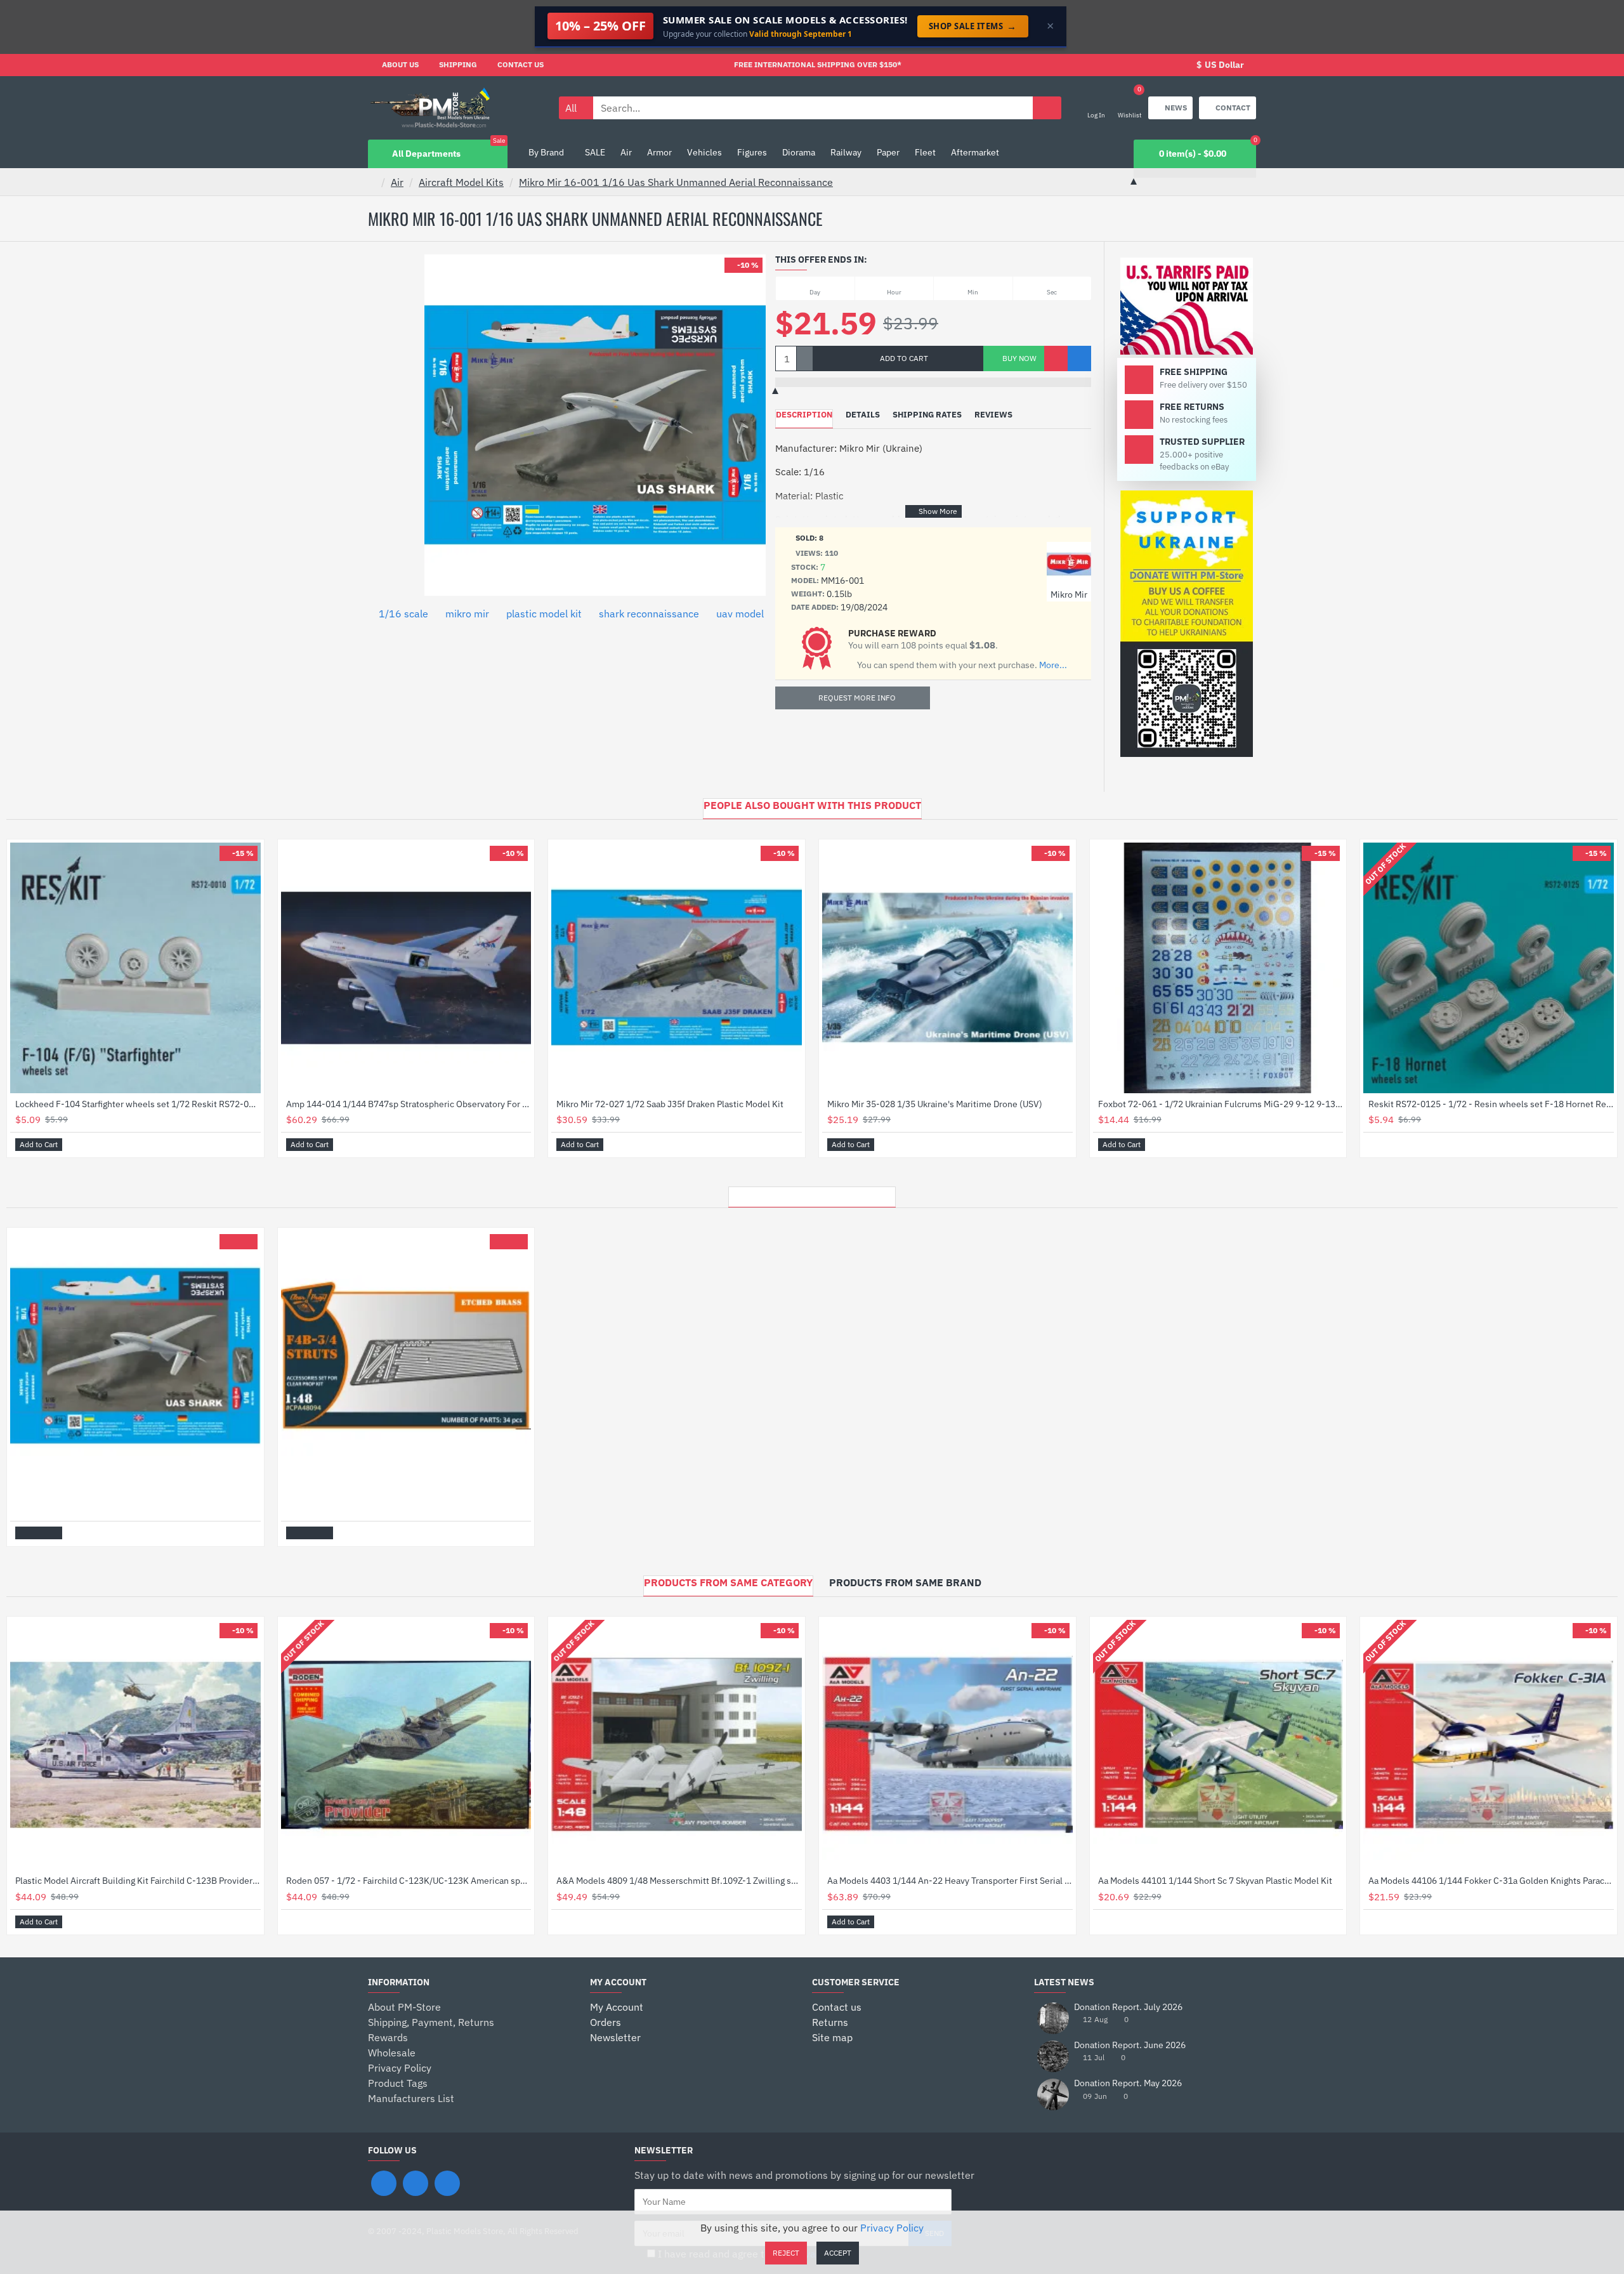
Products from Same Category (728, 1582)
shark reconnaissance (649, 614)
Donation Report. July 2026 (1128, 2007)
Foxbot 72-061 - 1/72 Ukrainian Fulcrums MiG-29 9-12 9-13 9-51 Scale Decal (1221, 1104)
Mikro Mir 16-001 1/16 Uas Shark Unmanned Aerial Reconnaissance (676, 182)
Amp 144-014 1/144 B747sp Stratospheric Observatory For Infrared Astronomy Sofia (409, 1104)
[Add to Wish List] (1056, 358)
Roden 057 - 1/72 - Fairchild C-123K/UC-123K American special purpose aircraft (409, 1881)
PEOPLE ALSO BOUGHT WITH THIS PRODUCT (812, 805)
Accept (838, 2253)
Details (863, 415)
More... (1053, 665)
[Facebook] (384, 2183)
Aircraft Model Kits (461, 182)
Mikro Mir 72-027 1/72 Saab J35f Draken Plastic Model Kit (670, 1104)
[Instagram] (416, 2183)
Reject (786, 2253)
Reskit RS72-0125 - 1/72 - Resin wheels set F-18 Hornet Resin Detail (1491, 1104)
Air (397, 182)
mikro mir (467, 614)
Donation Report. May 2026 (1128, 2083)
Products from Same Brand (905, 1582)
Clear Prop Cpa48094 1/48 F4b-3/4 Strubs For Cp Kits (392, 1492)
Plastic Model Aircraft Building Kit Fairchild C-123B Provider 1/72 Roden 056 (138, 1881)
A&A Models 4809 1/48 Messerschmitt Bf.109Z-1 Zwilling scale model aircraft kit (679, 1881)
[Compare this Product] (1079, 358)
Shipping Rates (927, 415)
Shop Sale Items (973, 26)
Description (804, 415)
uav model (740, 614)
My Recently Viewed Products (812, 1193)
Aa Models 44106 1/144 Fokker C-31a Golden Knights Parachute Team (1491, 1881)
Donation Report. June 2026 (1130, 2045)
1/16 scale (403, 614)
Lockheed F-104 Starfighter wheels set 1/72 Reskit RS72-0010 (138, 1104)
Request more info (857, 698)
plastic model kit (544, 614)
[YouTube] (447, 2183)
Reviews (993, 415)
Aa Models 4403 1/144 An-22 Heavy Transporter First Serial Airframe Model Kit (950, 1881)
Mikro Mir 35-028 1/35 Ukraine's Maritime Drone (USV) (935, 1104)
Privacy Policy (892, 2228)
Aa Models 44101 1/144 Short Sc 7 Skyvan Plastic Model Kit (1215, 1881)
